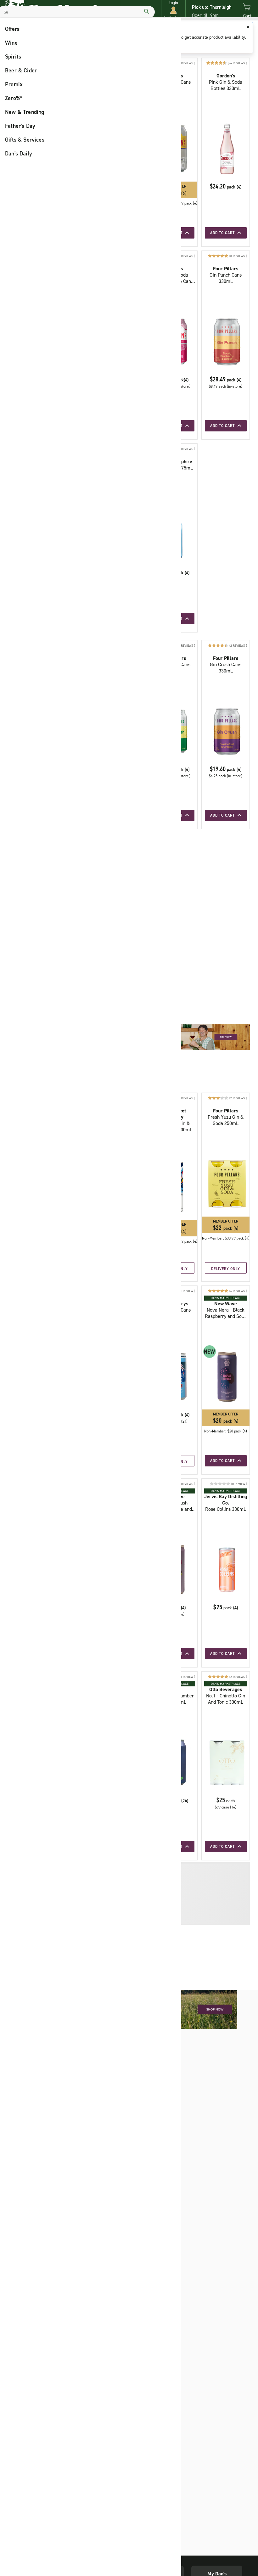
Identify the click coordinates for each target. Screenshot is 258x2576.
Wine (11, 43)
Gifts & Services (25, 140)
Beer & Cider (21, 70)
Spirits (13, 57)
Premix (14, 84)
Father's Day (20, 126)
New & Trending (25, 112)
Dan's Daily (19, 154)
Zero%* (14, 98)
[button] (173, 10)
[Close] (248, 27)
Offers (12, 29)
